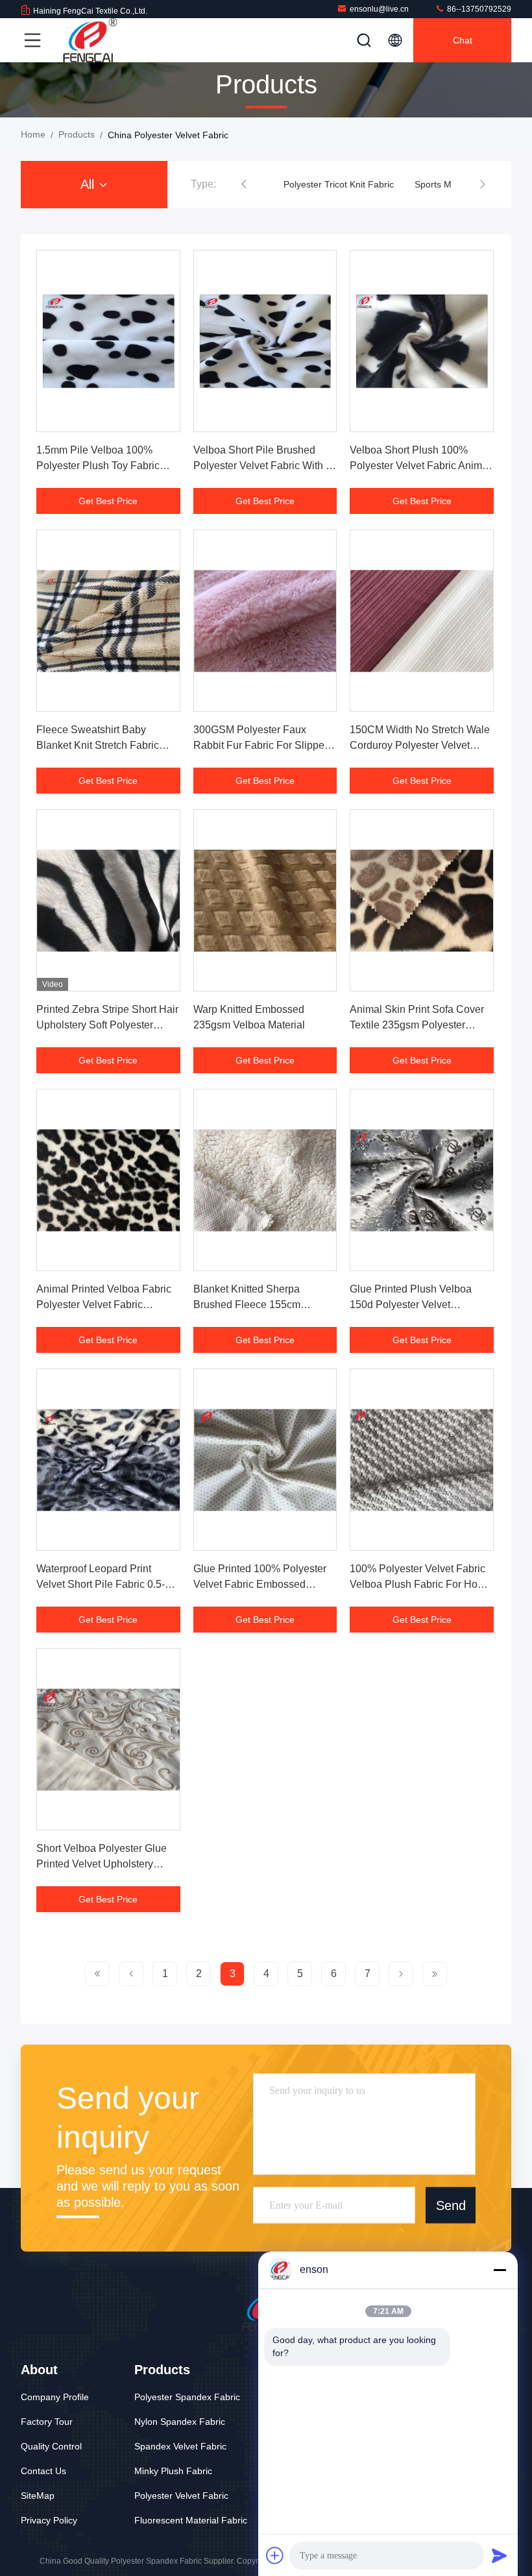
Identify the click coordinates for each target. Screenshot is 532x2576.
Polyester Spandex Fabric (187, 2397)
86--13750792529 (478, 9)
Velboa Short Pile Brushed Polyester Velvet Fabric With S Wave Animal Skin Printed (263, 466)
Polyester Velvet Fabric (181, 2496)
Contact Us (43, 2471)
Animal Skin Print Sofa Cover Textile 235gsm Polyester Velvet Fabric (417, 1025)
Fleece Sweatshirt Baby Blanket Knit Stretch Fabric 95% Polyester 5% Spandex (101, 745)
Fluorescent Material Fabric (191, 2520)
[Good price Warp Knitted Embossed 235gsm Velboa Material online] (265, 900)
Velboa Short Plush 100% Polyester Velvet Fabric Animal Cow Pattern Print (420, 466)
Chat (463, 40)
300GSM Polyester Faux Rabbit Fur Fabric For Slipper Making (260, 745)
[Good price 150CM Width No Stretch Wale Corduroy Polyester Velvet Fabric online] (422, 621)
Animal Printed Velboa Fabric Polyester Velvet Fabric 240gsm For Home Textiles (104, 1305)
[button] (244, 184)
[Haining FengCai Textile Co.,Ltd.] (90, 40)
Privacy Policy (49, 2520)
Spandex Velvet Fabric (180, 2446)
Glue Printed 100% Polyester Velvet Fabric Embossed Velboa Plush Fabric (260, 1584)
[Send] (500, 2555)
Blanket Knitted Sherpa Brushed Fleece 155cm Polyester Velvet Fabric (247, 1305)
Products (77, 134)
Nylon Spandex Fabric (180, 2422)
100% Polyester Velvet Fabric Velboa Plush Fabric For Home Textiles (421, 1584)
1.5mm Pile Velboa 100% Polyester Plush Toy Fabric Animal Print (98, 466)
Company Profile (55, 2397)
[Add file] (275, 2555)
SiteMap (38, 2496)
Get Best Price (108, 501)
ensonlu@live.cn (379, 9)
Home (33, 134)
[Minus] (500, 2270)
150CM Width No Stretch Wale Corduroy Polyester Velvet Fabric (420, 745)
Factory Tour (47, 2422)
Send (451, 2205)
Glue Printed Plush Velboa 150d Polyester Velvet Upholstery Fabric (411, 1305)
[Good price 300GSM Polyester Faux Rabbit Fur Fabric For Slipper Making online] (265, 621)
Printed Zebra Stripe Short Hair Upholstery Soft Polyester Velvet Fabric (107, 1025)
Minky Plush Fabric (173, 2471)
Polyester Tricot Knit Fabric (339, 184)
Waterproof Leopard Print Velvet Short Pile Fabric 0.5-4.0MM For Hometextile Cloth (103, 1584)
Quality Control (51, 2446)
